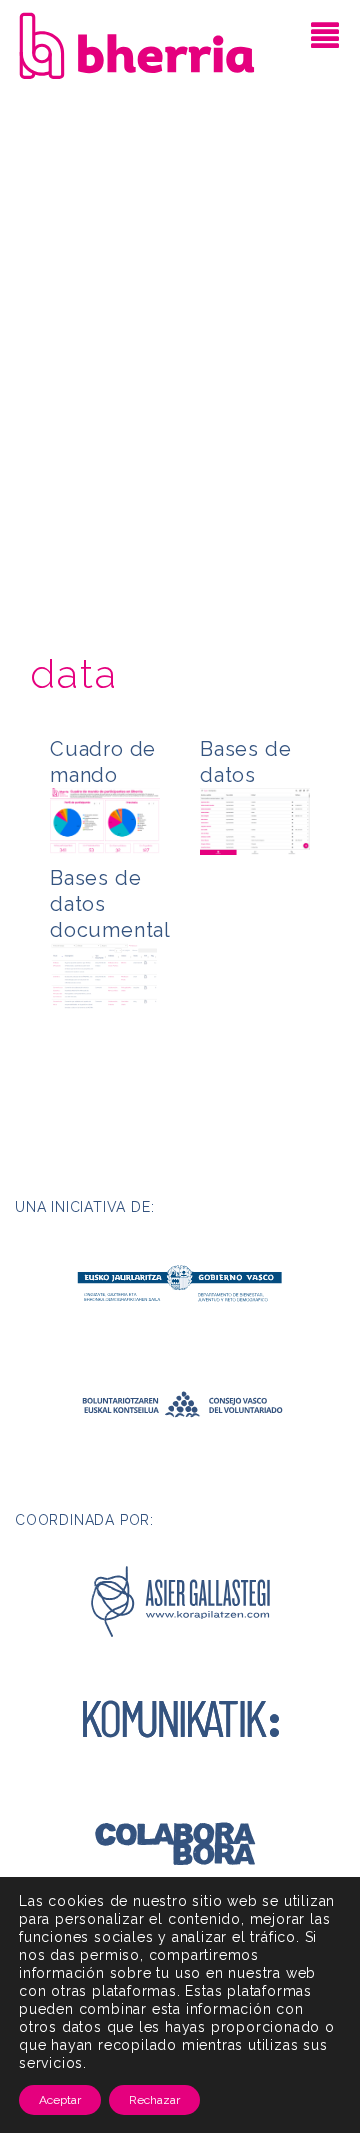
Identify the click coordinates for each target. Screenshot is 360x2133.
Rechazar (154, 2100)
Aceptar (60, 2100)
